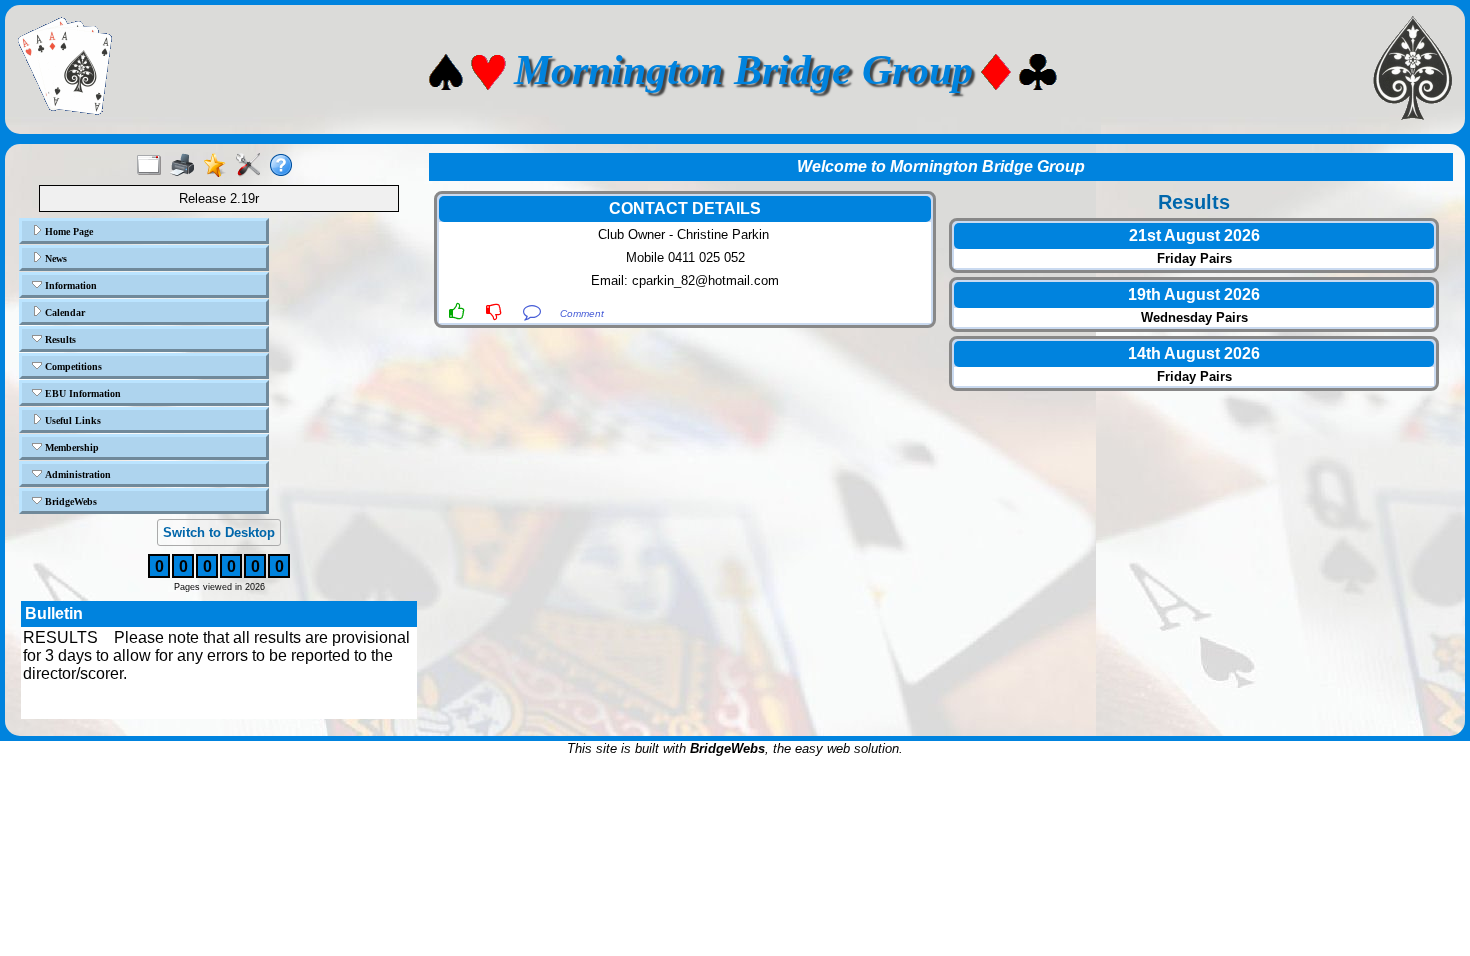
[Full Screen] (153, 166)
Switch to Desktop (219, 532)
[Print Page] (186, 166)
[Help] (285, 166)
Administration (76, 474)
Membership (70, 447)
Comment (582, 313)
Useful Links (71, 420)
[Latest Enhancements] (219, 166)
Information (69, 285)
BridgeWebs (69, 501)
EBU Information (81, 393)
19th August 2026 (1194, 294)
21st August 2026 (1194, 235)
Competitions (72, 366)
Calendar (63, 312)
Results (59, 339)
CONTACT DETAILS (685, 208)
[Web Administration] (252, 166)
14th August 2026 (1194, 353)
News (54, 258)
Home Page (67, 231)
